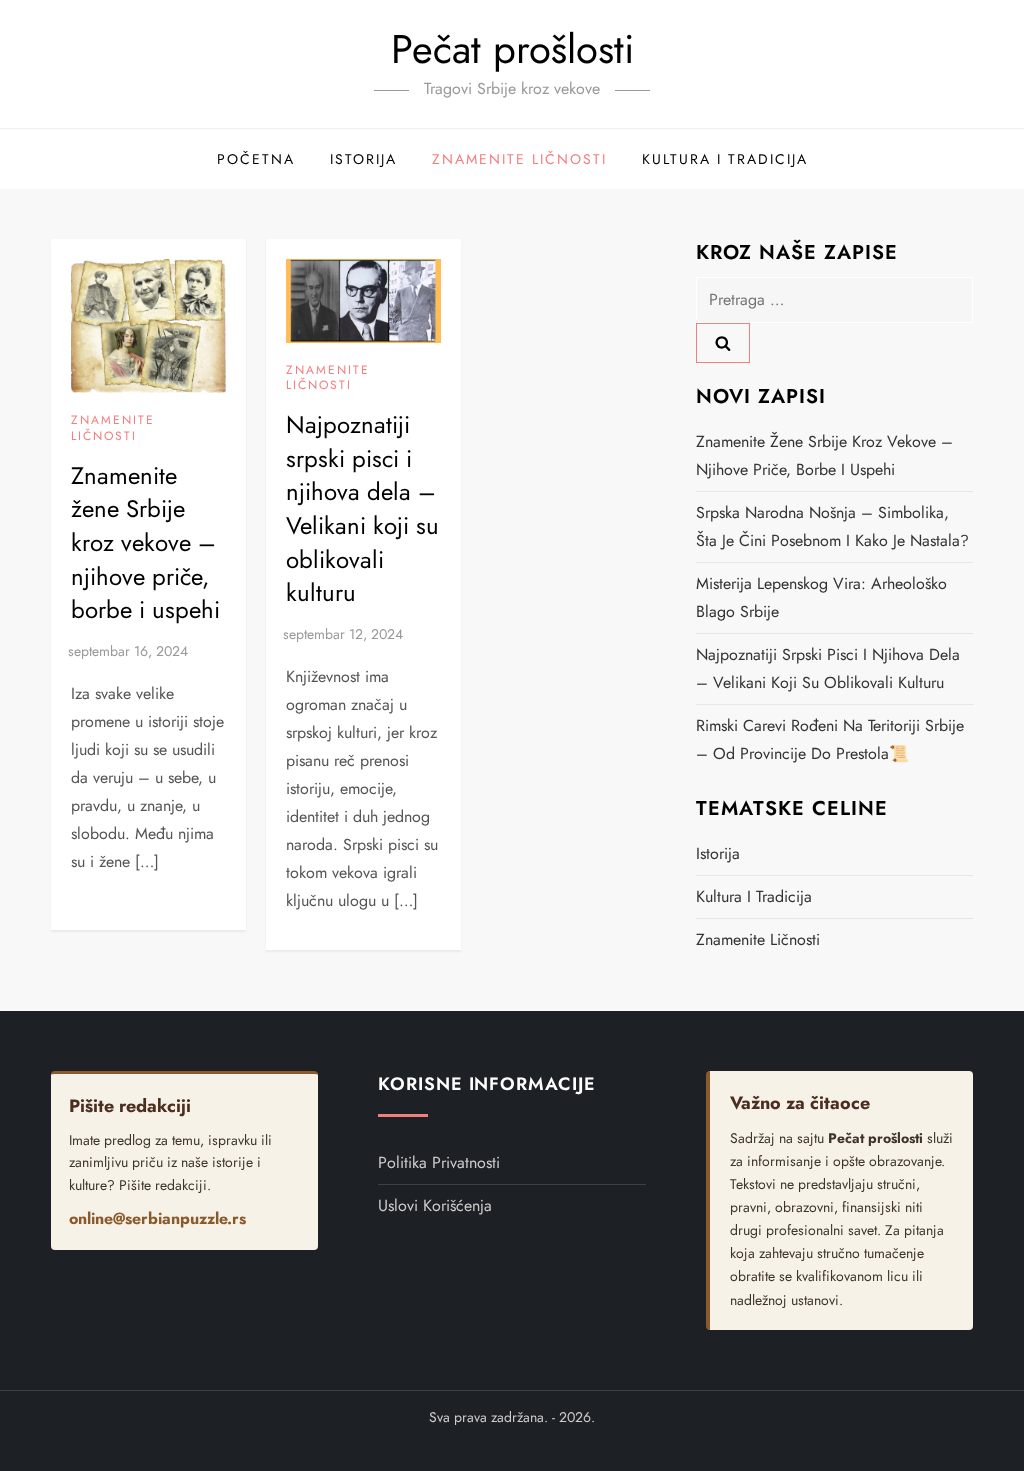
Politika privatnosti (439, 1162)
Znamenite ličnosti (519, 159)
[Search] (723, 343)
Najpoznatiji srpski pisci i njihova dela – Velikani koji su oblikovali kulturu (362, 508)
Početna (256, 159)
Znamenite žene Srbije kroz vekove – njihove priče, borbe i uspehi (145, 542)
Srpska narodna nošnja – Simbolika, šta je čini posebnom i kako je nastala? (832, 526)
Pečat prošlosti (512, 49)
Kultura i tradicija (725, 159)
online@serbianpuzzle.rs (157, 1218)
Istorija (363, 159)
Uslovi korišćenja (435, 1205)
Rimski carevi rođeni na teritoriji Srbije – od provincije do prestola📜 (830, 739)
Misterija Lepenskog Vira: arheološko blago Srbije (821, 597)
